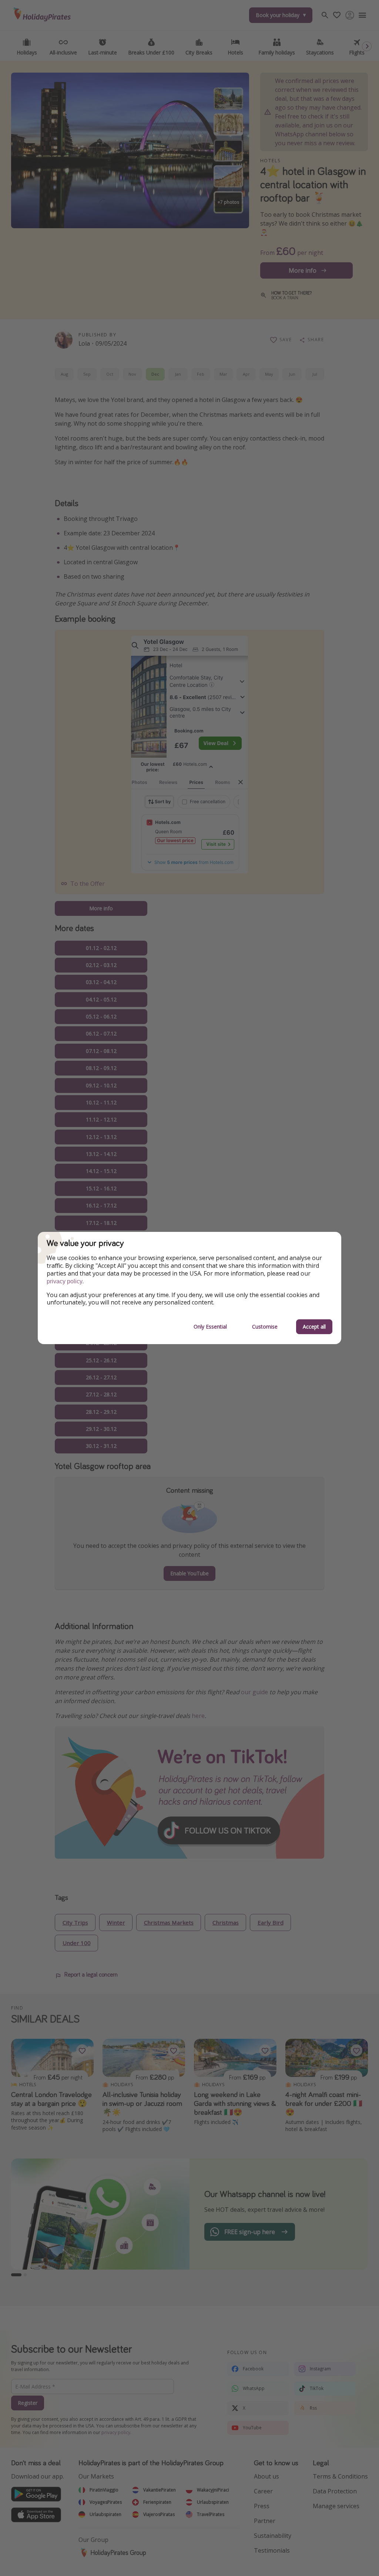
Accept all (314, 1327)
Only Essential (210, 1327)
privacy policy (65, 1281)
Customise (265, 1327)
